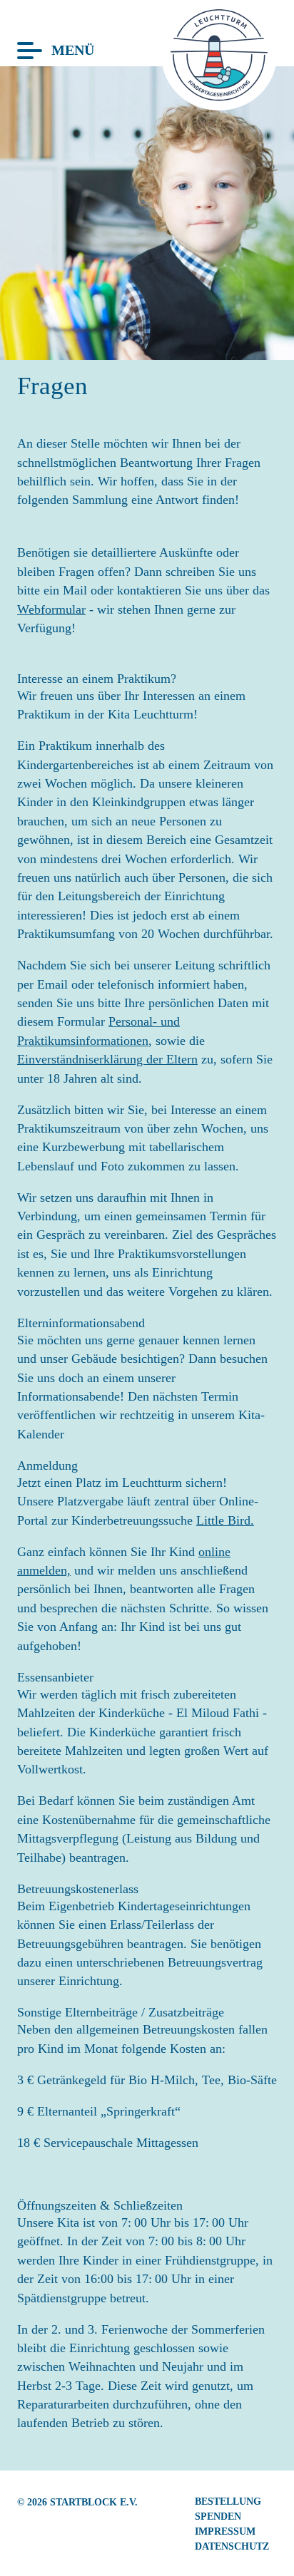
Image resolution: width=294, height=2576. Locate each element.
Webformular (51, 609)
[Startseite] (219, 97)
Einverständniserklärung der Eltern (107, 1059)
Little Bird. (225, 1520)
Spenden (218, 2516)
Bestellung (228, 2501)
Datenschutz (232, 2546)
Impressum (225, 2531)
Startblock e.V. (94, 2502)
